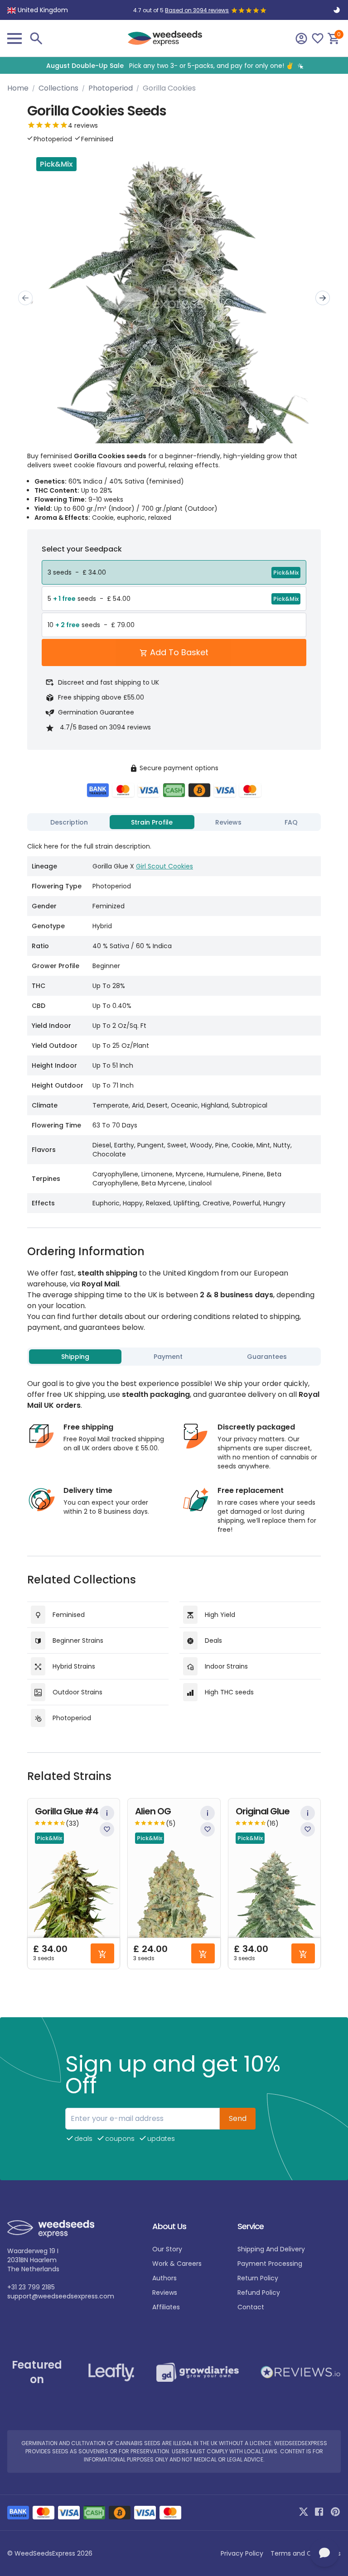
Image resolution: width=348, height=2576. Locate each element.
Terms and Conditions (306, 2553)
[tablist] (174, 822)
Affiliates (166, 2307)
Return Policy (258, 2278)
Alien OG (153, 1811)
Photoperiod (111, 88)
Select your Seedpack (82, 549)
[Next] (323, 298)
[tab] (69, 822)
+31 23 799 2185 (31, 2287)
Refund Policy (259, 2293)
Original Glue (263, 1811)
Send (238, 2118)
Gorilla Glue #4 (67, 1811)
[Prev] (25, 298)
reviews (165, 2293)
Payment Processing (270, 2264)
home (18, 88)
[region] (174, 65)
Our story (167, 2249)
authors (164, 2278)
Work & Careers (177, 2264)
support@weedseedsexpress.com (61, 2296)
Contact (251, 2307)
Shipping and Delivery (271, 2249)
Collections (58, 88)
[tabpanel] (174, 1024)
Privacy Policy (242, 2553)
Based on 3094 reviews (197, 10)
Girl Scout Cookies (164, 866)
